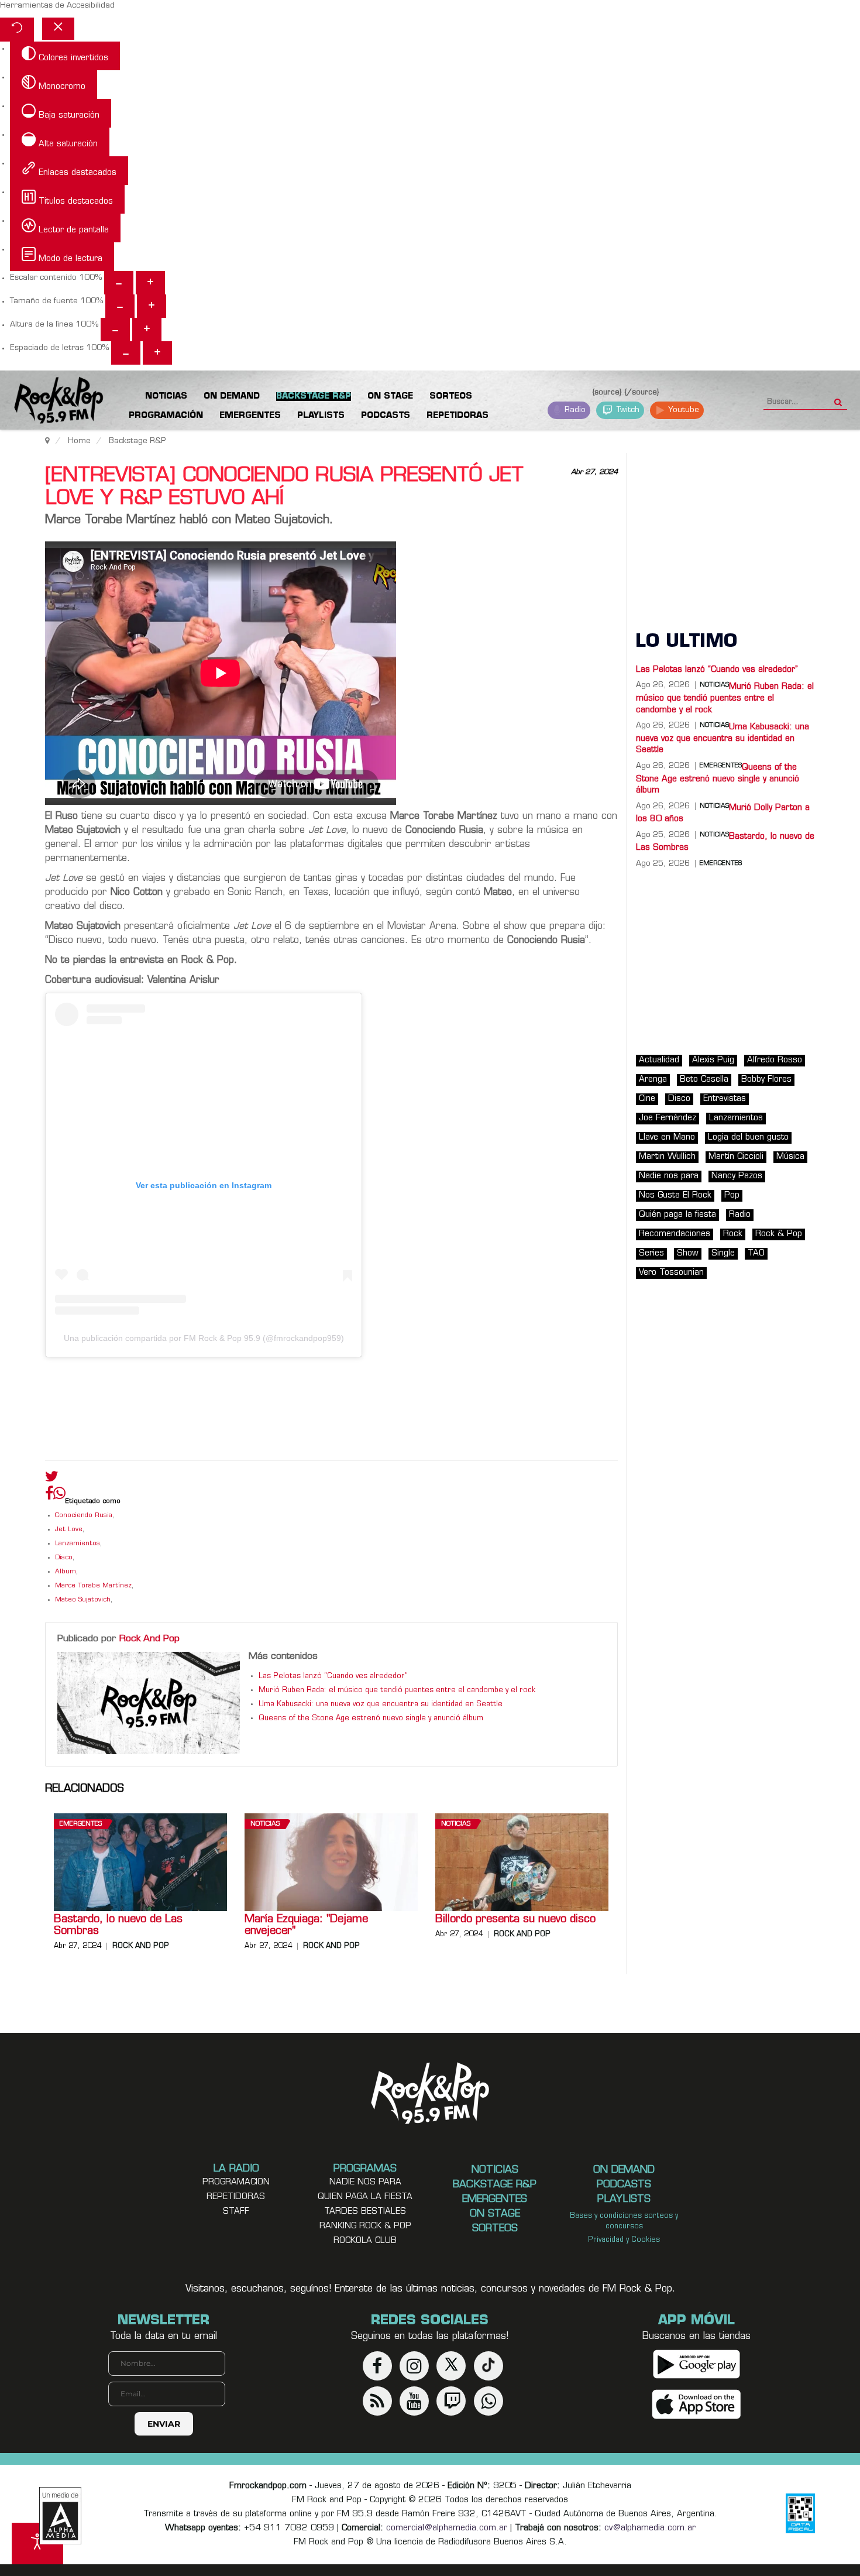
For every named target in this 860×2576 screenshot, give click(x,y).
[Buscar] (838, 399)
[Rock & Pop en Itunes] (696, 2404)
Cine (647, 1099)
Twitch (627, 410)
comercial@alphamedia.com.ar (447, 2528)
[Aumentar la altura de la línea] (147, 330)
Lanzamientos (78, 1544)
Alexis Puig (713, 1060)
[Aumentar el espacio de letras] (157, 353)
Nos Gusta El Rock (675, 1196)
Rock (733, 1234)
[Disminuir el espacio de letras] (126, 353)
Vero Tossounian (671, 1273)
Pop (732, 1196)
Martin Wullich (667, 1157)
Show (688, 1253)
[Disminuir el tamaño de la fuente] (120, 306)
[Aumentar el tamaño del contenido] (150, 283)
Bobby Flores (766, 1080)
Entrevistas (725, 1099)
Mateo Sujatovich (83, 1600)
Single (723, 1253)
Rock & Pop (779, 1234)
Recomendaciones (675, 1234)
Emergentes (81, 1824)
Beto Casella (704, 1080)
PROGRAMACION (236, 2182)
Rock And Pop (149, 1639)
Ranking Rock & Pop (365, 2226)
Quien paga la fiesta (365, 2197)
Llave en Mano (667, 1138)
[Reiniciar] (17, 30)
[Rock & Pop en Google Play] (696, 2364)
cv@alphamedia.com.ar (650, 2528)
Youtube (682, 410)
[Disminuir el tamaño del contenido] (119, 283)
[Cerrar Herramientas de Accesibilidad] (58, 29)
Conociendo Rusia (84, 1516)
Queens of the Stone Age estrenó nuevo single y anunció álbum (371, 1719)
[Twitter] (52, 1479)
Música (790, 1157)
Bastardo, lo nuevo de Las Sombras (118, 1926)
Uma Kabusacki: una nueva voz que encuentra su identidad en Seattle (381, 1704)
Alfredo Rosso (775, 1060)
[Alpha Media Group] (60, 2516)
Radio (574, 410)
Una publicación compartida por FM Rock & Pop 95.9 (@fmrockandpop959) (204, 1338)
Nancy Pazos (737, 1176)
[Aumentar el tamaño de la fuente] (152, 306)
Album (66, 1572)
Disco (64, 1558)
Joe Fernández (668, 1118)
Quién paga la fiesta (677, 1215)
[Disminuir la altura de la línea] (115, 330)
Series (651, 1253)
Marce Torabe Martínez (93, 1586)
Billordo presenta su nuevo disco (515, 1920)
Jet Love (69, 1530)
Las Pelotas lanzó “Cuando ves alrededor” (333, 1676)
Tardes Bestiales (365, 2212)
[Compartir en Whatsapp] (59, 1495)
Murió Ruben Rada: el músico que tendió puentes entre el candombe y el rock (397, 1690)
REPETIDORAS (236, 2197)
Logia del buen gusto (748, 1138)
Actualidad (659, 1060)
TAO (756, 1253)
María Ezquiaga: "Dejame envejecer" (306, 1926)
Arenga (653, 1080)
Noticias (265, 1824)
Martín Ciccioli (736, 1157)
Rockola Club (365, 2241)
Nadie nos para (669, 1176)
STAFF (236, 2212)
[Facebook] (49, 1496)
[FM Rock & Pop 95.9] (47, 402)
